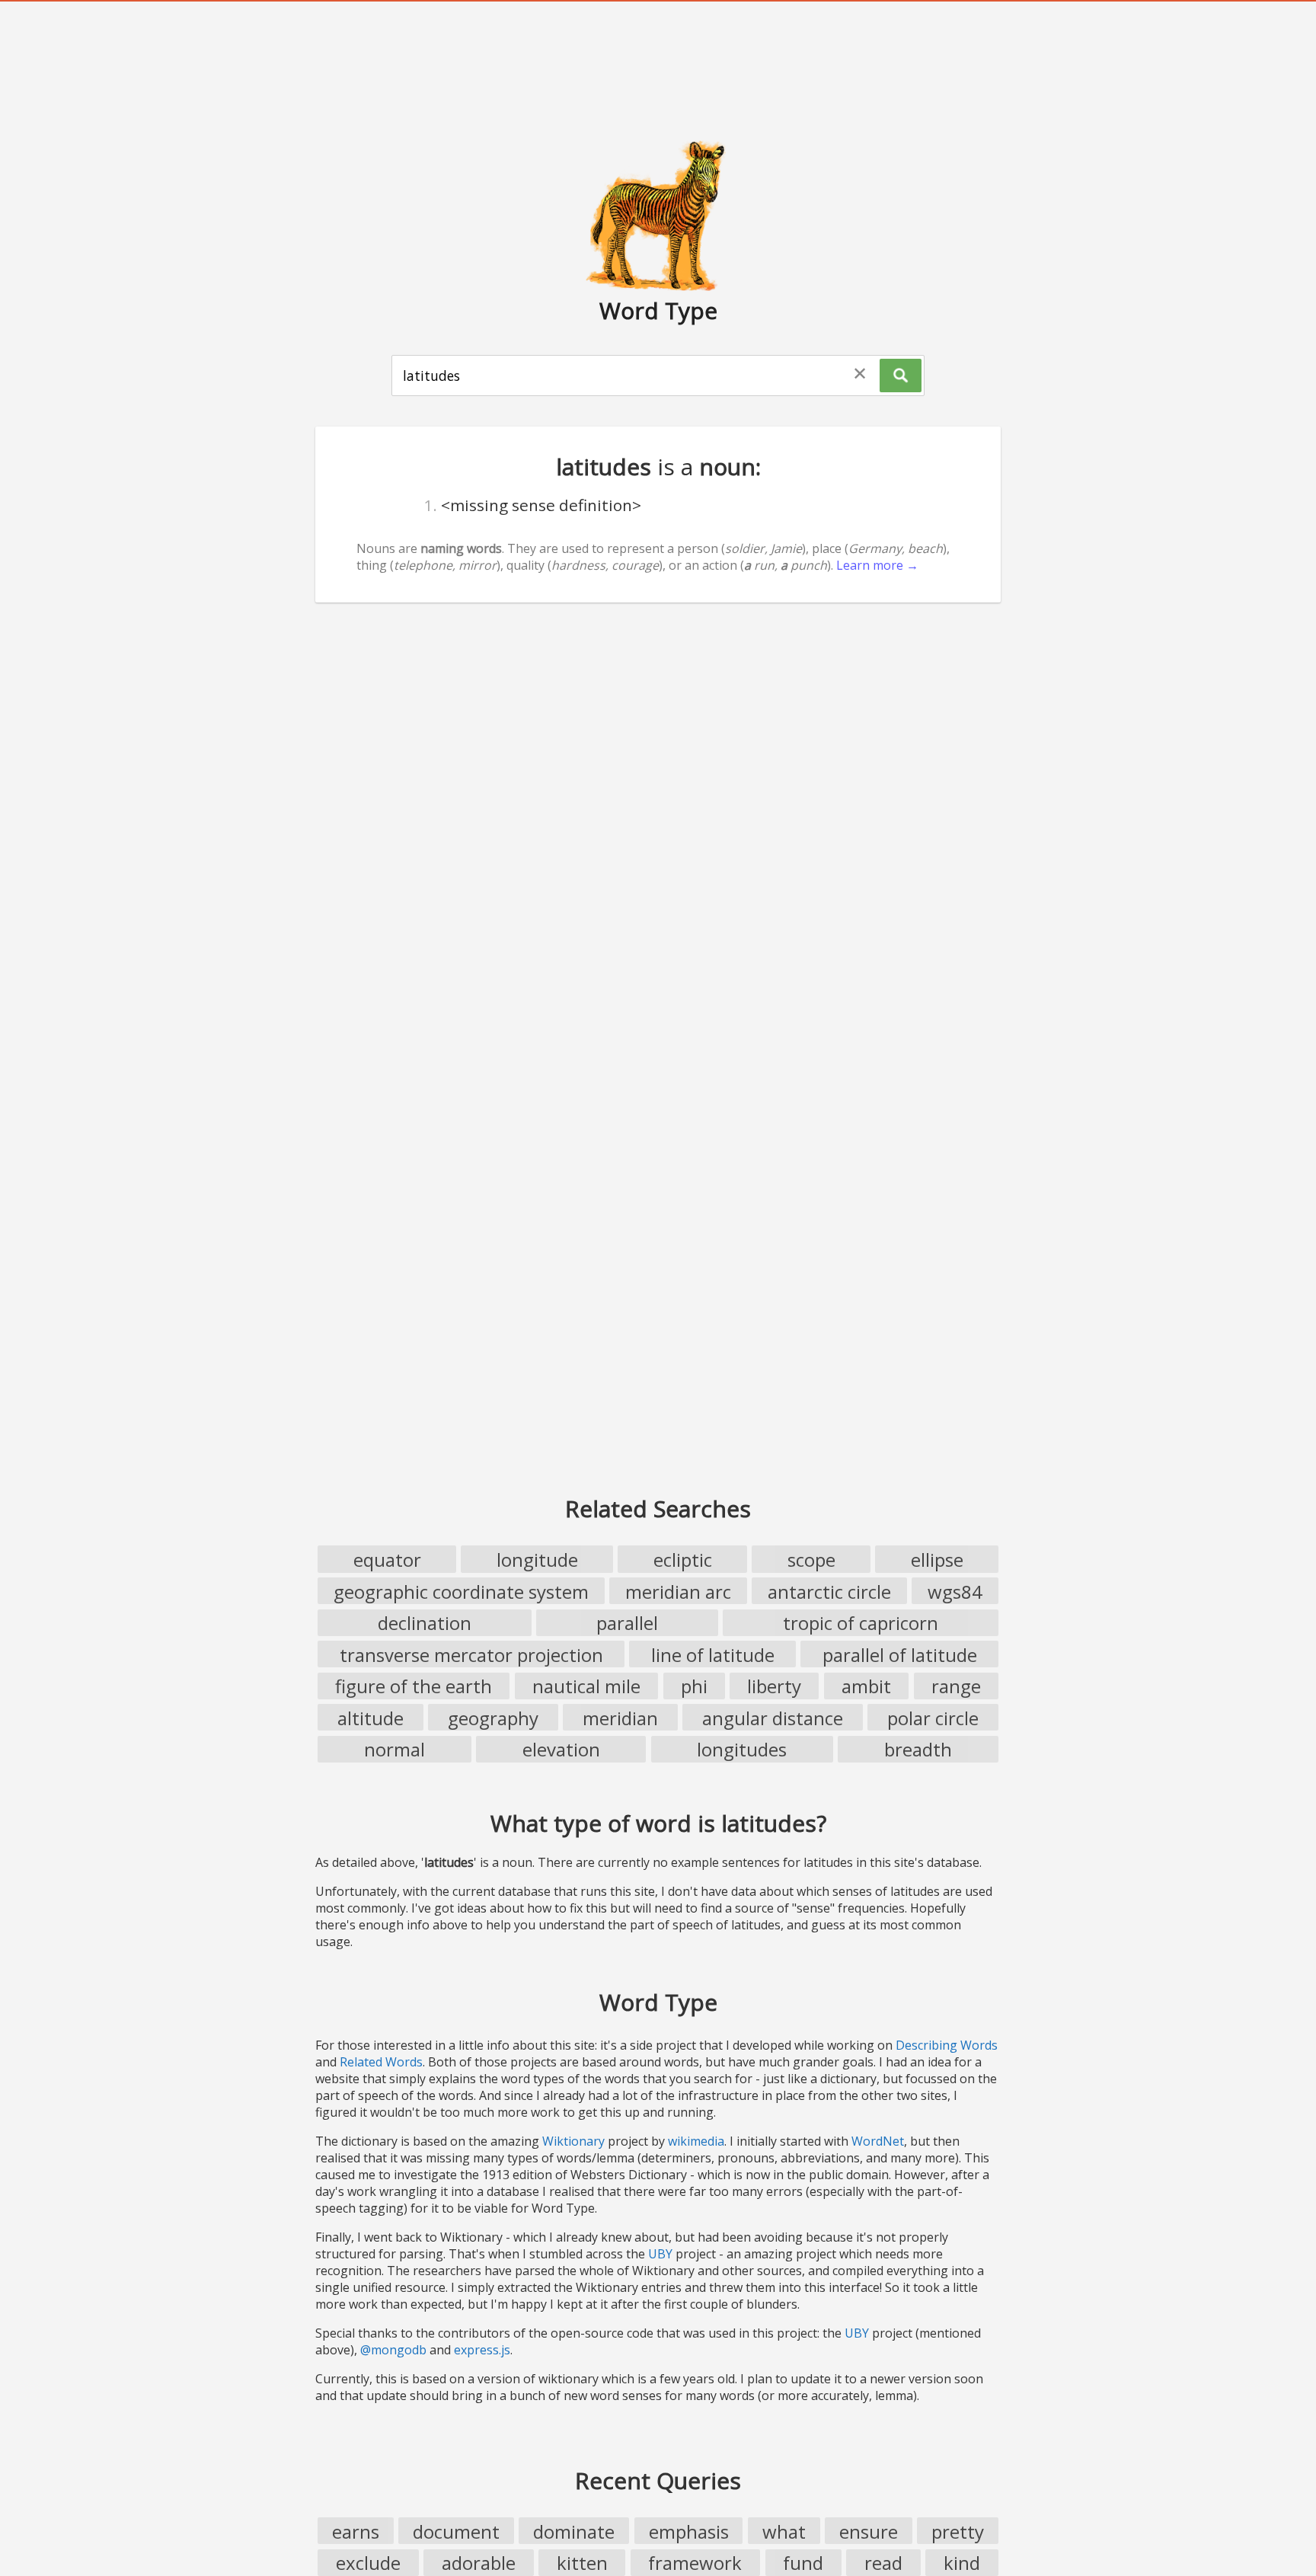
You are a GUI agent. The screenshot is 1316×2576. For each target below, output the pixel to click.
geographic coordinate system (461, 1592)
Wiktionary (573, 2141)
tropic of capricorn (861, 1623)
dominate (574, 2531)
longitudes (742, 1749)
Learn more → (877, 565)
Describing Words (947, 2045)
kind (962, 2563)
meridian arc (678, 1592)
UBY (660, 2254)
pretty (958, 2531)
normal (394, 1749)
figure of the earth (414, 1686)
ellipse (937, 1560)
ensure (869, 2531)
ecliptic (683, 1560)
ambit (866, 1686)
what (784, 2531)
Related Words (381, 2062)
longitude (537, 1560)
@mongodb (393, 2350)
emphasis (689, 2531)
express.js (482, 2350)
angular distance (773, 1718)
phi (694, 1686)
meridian (620, 1718)
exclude (368, 2563)
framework (695, 2563)
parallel (627, 1623)
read (883, 2563)
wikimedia (696, 2141)
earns (356, 2531)
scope (811, 1560)
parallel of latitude (900, 1655)
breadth (918, 1749)
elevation (561, 1749)
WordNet (878, 2141)
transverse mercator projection (471, 1655)
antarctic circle (829, 1592)
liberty (774, 1686)
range (956, 1686)
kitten (582, 2563)
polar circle (933, 1718)
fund (803, 2563)
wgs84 (955, 1592)
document (456, 2531)
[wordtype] (658, 215)
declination (425, 1623)
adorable (479, 2563)
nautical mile (586, 1686)
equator (387, 1560)
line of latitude (713, 1655)
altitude (371, 1718)
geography (493, 1718)
